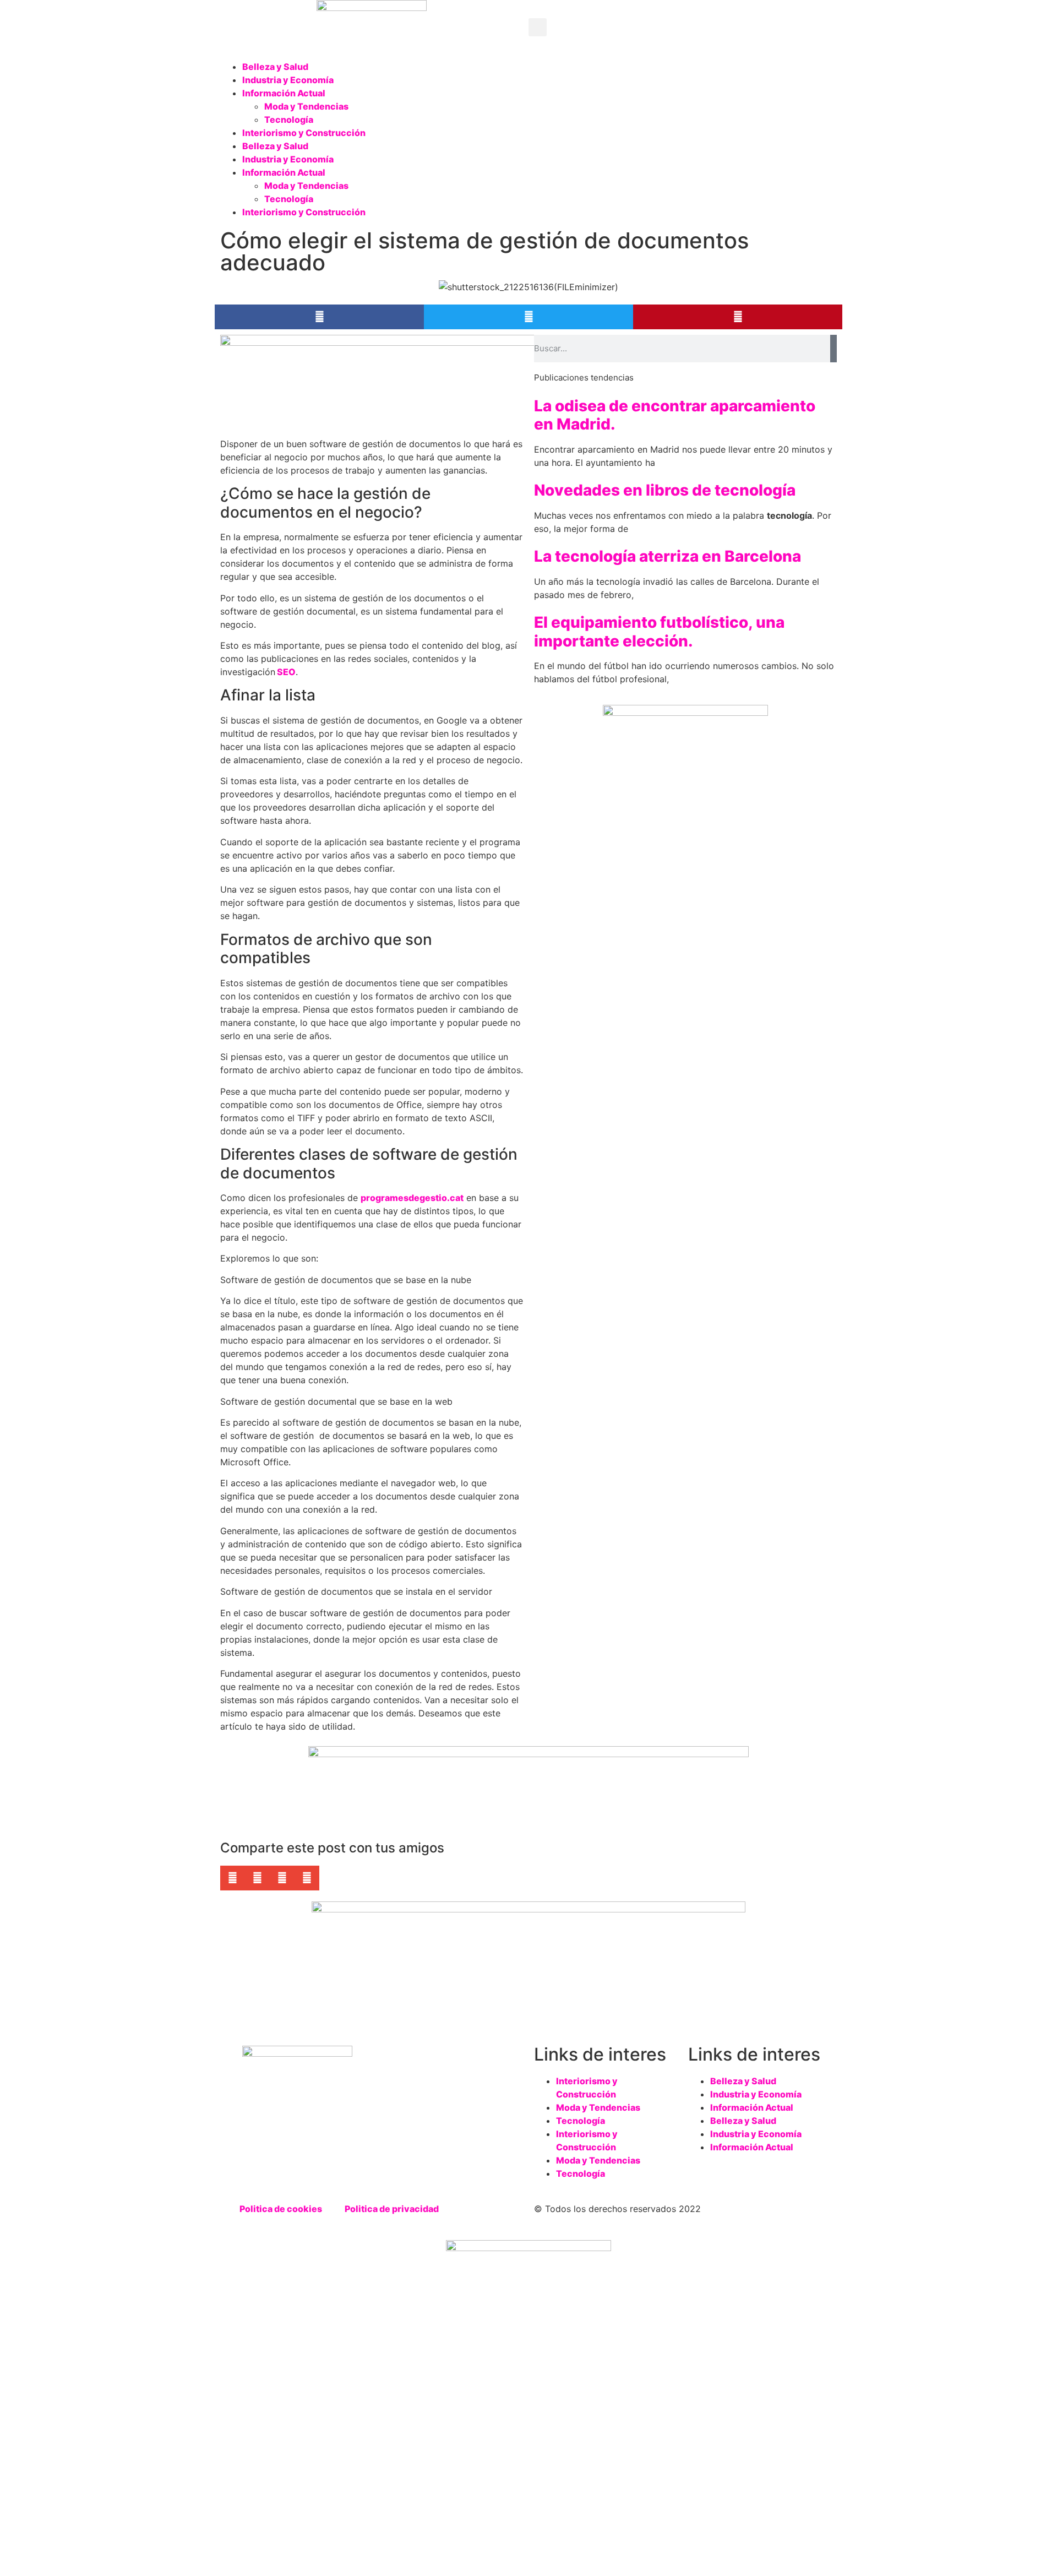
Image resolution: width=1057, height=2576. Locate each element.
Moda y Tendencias (306, 106)
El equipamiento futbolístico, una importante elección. (659, 632)
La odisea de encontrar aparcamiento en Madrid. (675, 415)
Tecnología (289, 119)
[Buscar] (833, 349)
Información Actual (284, 93)
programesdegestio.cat (412, 1198)
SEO (285, 672)
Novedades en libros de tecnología (665, 490)
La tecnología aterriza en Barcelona (668, 556)
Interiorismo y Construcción (304, 133)
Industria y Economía (288, 80)
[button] (538, 27)
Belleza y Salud (275, 67)
